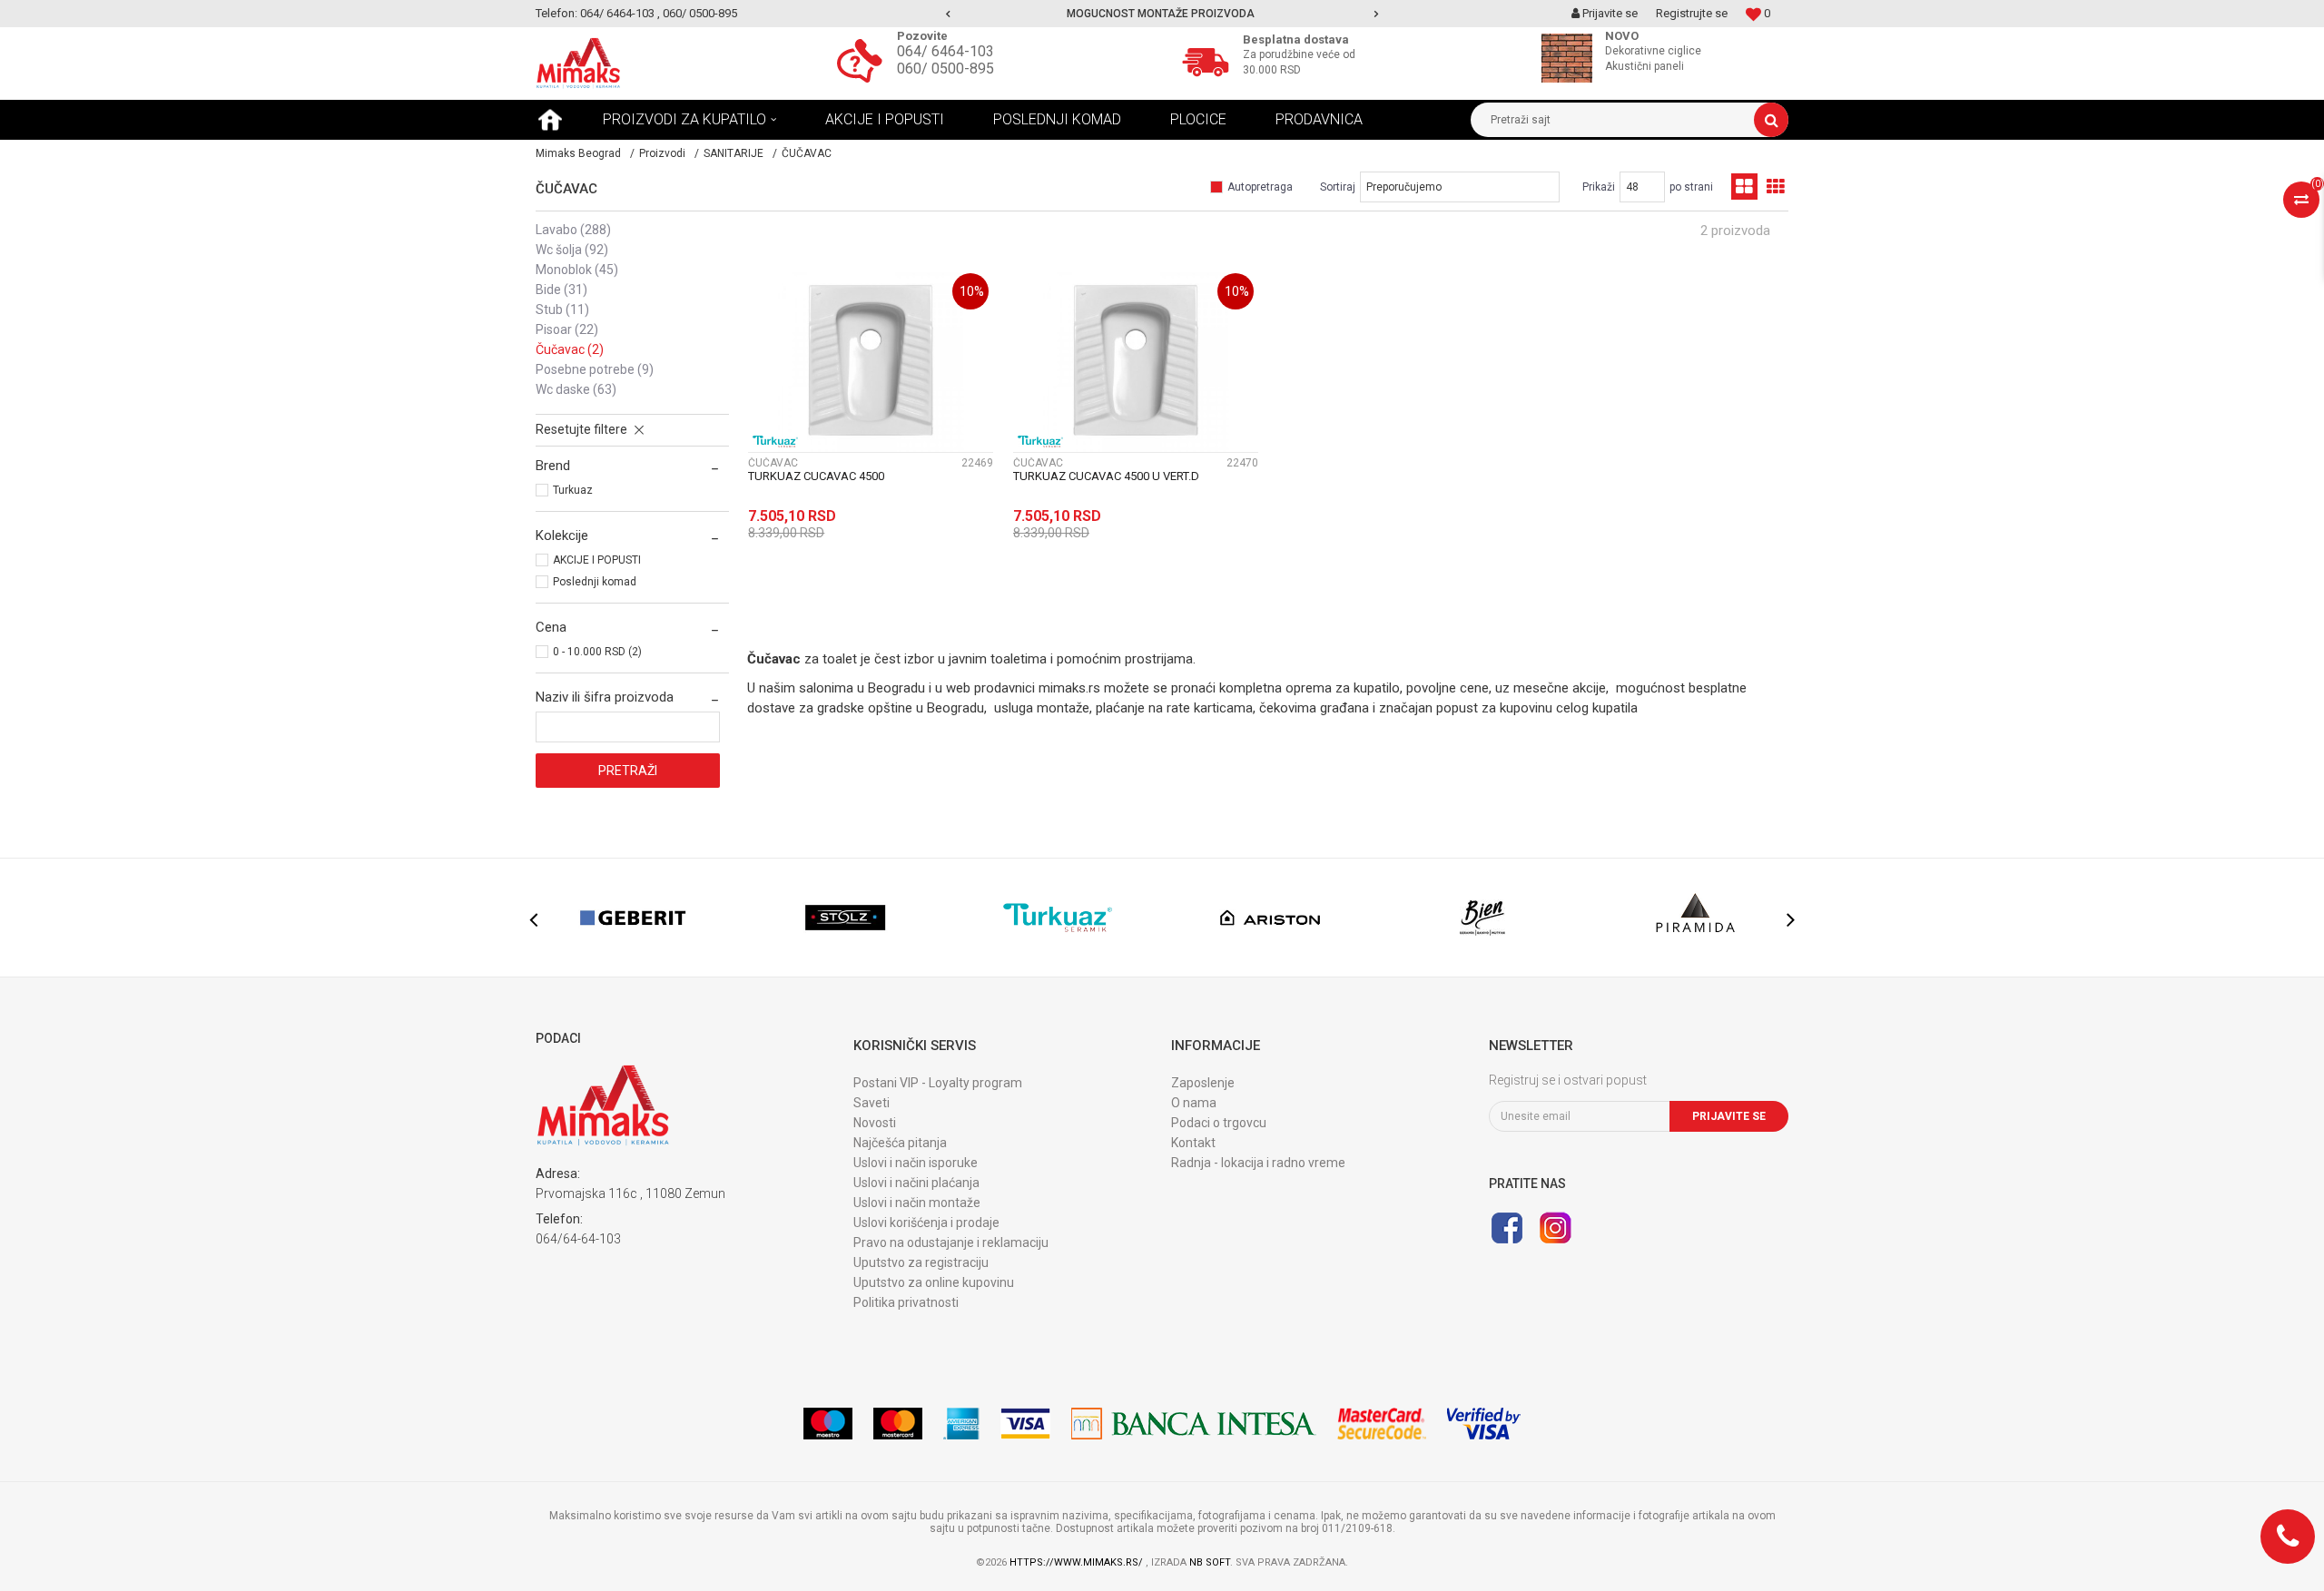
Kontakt (1193, 1143)
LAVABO (573, 230)
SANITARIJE (734, 153)
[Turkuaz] (775, 442)
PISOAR (567, 329)
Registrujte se (1692, 13)
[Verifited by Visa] (1484, 1424)
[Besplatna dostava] (1210, 60)
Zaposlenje (1203, 1083)
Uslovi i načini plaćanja (916, 1183)
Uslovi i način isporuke (916, 1163)
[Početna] (550, 120)
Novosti (875, 1123)
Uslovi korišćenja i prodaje (926, 1223)
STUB (562, 309)
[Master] (898, 1424)
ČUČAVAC (570, 349)
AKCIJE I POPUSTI (597, 560)
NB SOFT (1210, 1562)
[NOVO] (1571, 58)
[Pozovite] (864, 60)
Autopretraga (1260, 187)
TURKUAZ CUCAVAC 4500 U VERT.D (1106, 476)
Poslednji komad (595, 582)
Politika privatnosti (906, 1302)
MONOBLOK (577, 270)
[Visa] (1025, 1424)
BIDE (561, 290)
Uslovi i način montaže (917, 1203)
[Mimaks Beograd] (579, 64)
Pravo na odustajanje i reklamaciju (951, 1242)
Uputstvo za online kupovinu (934, 1282)
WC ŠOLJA (572, 250)
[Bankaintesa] (1194, 1424)
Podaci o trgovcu (1219, 1123)
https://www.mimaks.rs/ (1078, 1562)
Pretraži (628, 771)
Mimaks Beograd (578, 153)
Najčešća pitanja (900, 1143)
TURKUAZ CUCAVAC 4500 (816, 476)
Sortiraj (1338, 187)
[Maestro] (828, 1424)
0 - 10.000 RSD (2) (597, 652)
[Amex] (961, 1424)
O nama (1194, 1103)
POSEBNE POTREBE (595, 369)
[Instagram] (1555, 1228)
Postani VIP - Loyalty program (938, 1083)
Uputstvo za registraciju (921, 1262)
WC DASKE (576, 389)
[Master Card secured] (1382, 1424)
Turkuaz (573, 490)
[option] (1162, 14)
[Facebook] (1507, 1228)
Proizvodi (662, 153)
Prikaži (1599, 187)
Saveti (871, 1103)
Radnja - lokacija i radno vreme (1258, 1163)
